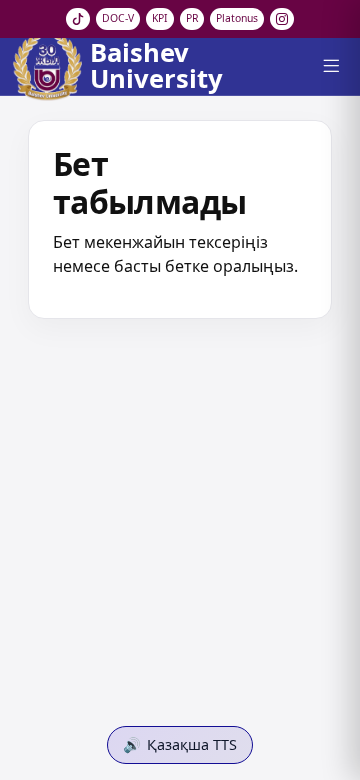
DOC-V (118, 18)
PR (192, 18)
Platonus (237, 18)
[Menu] (330, 66)
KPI (160, 18)
